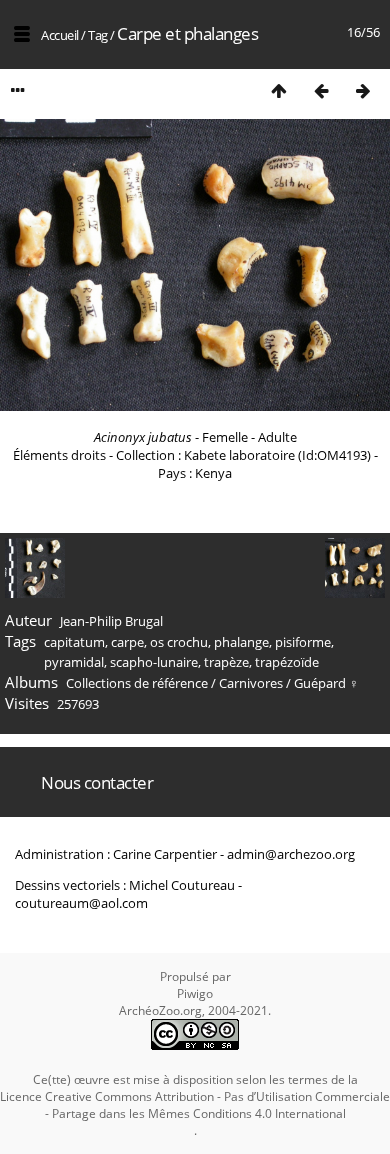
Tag (98, 35)
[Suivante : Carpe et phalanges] (363, 90)
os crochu (179, 642)
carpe (127, 642)
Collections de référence (137, 683)
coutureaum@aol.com (81, 903)
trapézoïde (287, 662)
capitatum (74, 642)
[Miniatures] (279, 90)
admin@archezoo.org (291, 854)
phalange (241, 642)
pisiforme (303, 642)
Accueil (60, 35)
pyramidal (74, 662)
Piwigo (195, 993)
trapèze (226, 662)
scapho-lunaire (154, 662)
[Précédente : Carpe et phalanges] (321, 90)
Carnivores (251, 683)
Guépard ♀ (326, 683)
